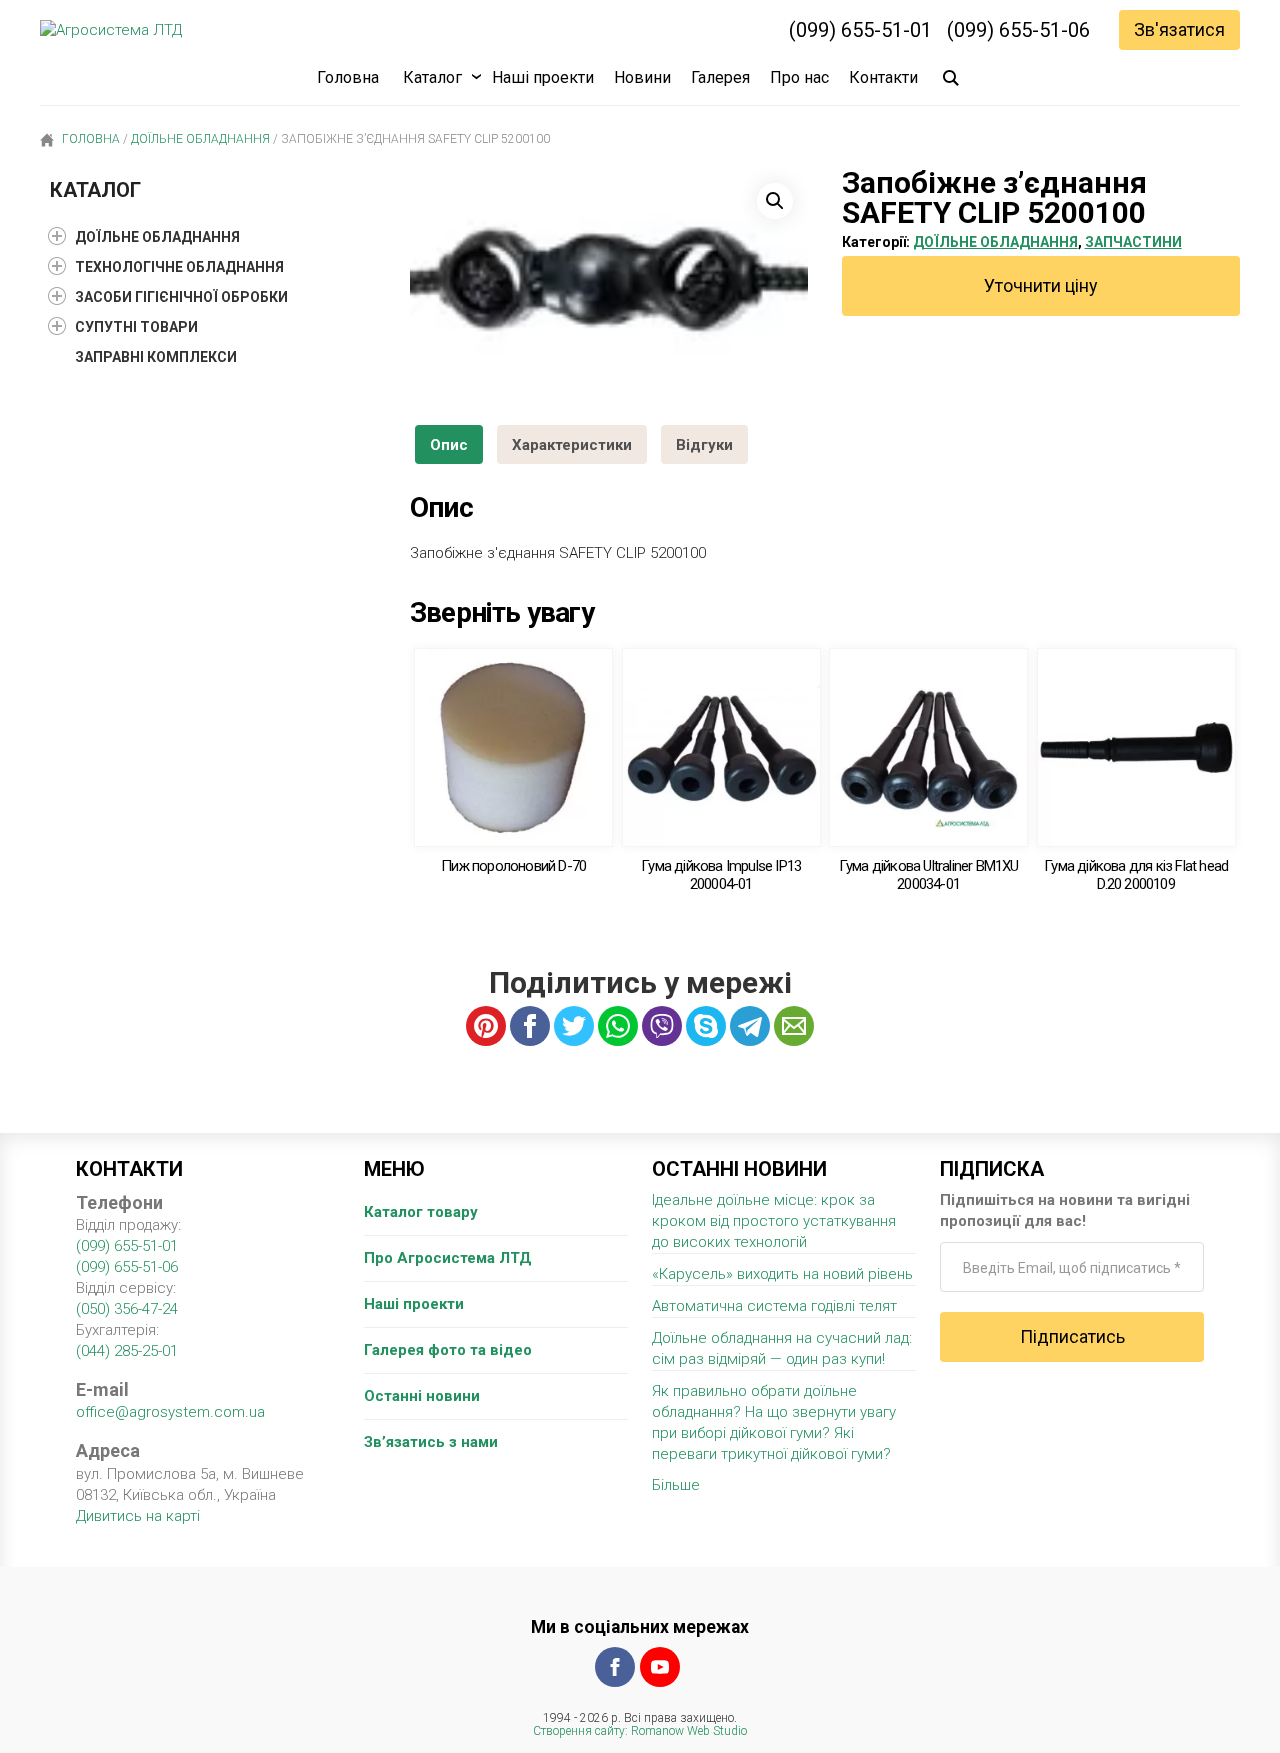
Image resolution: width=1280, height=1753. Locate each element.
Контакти (883, 77)
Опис (449, 445)
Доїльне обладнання (200, 139)
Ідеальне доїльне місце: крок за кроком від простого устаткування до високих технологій (774, 1221)
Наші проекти (543, 77)
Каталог (432, 77)
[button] (775, 201)
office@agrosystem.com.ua (170, 1412)
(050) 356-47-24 (127, 1309)
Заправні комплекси (156, 357)
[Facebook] (615, 1667)
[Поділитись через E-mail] (794, 1026)
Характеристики (572, 445)
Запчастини (1133, 242)
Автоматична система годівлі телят (774, 1306)
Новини (642, 77)
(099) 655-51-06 (1018, 30)
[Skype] (706, 1026)
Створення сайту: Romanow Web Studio (640, 1731)
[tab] (449, 444)
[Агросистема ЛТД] (111, 30)
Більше (676, 1485)
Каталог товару (421, 1212)
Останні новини (422, 1396)
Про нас (799, 77)
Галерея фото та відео (448, 1350)
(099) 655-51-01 (860, 30)
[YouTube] (660, 1667)
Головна (348, 77)
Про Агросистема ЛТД (448, 1258)
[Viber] (662, 1026)
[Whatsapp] (618, 1026)
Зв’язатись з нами (431, 1442)
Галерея (720, 77)
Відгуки (704, 445)
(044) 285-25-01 (127, 1351)
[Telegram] (750, 1026)
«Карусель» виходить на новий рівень (782, 1274)
